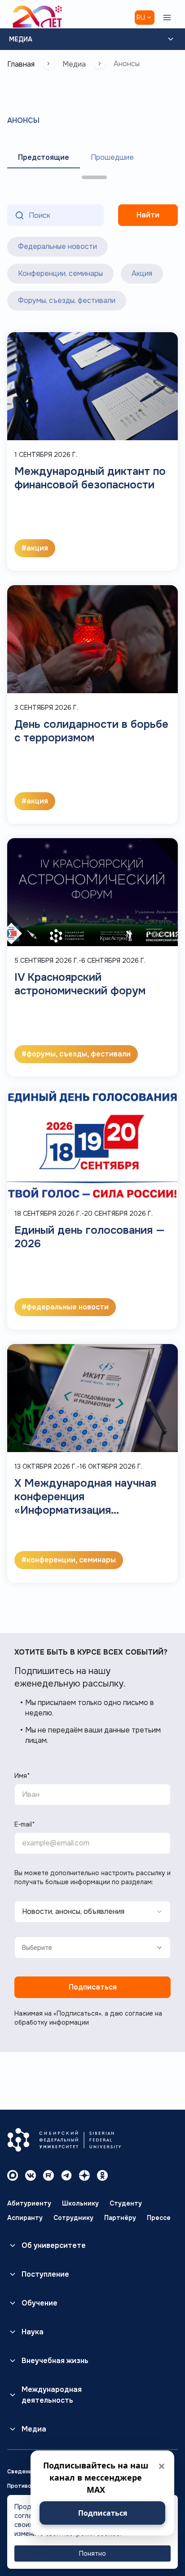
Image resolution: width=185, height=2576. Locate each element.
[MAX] (13, 2175)
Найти (148, 215)
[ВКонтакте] (31, 2175)
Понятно (92, 2553)
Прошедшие (112, 157)
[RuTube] (48, 2175)
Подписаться (93, 1987)
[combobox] (80, 1948)
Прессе (159, 2218)
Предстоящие (44, 157)
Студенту (126, 2203)
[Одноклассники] (102, 2175)
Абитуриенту (29, 2203)
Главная (21, 64)
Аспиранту (25, 2218)
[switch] (21, 244)
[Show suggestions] (147, 1948)
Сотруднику (73, 2218)
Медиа (21, 39)
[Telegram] (66, 2175)
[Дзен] (84, 2175)
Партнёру (120, 2218)
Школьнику (80, 2203)
